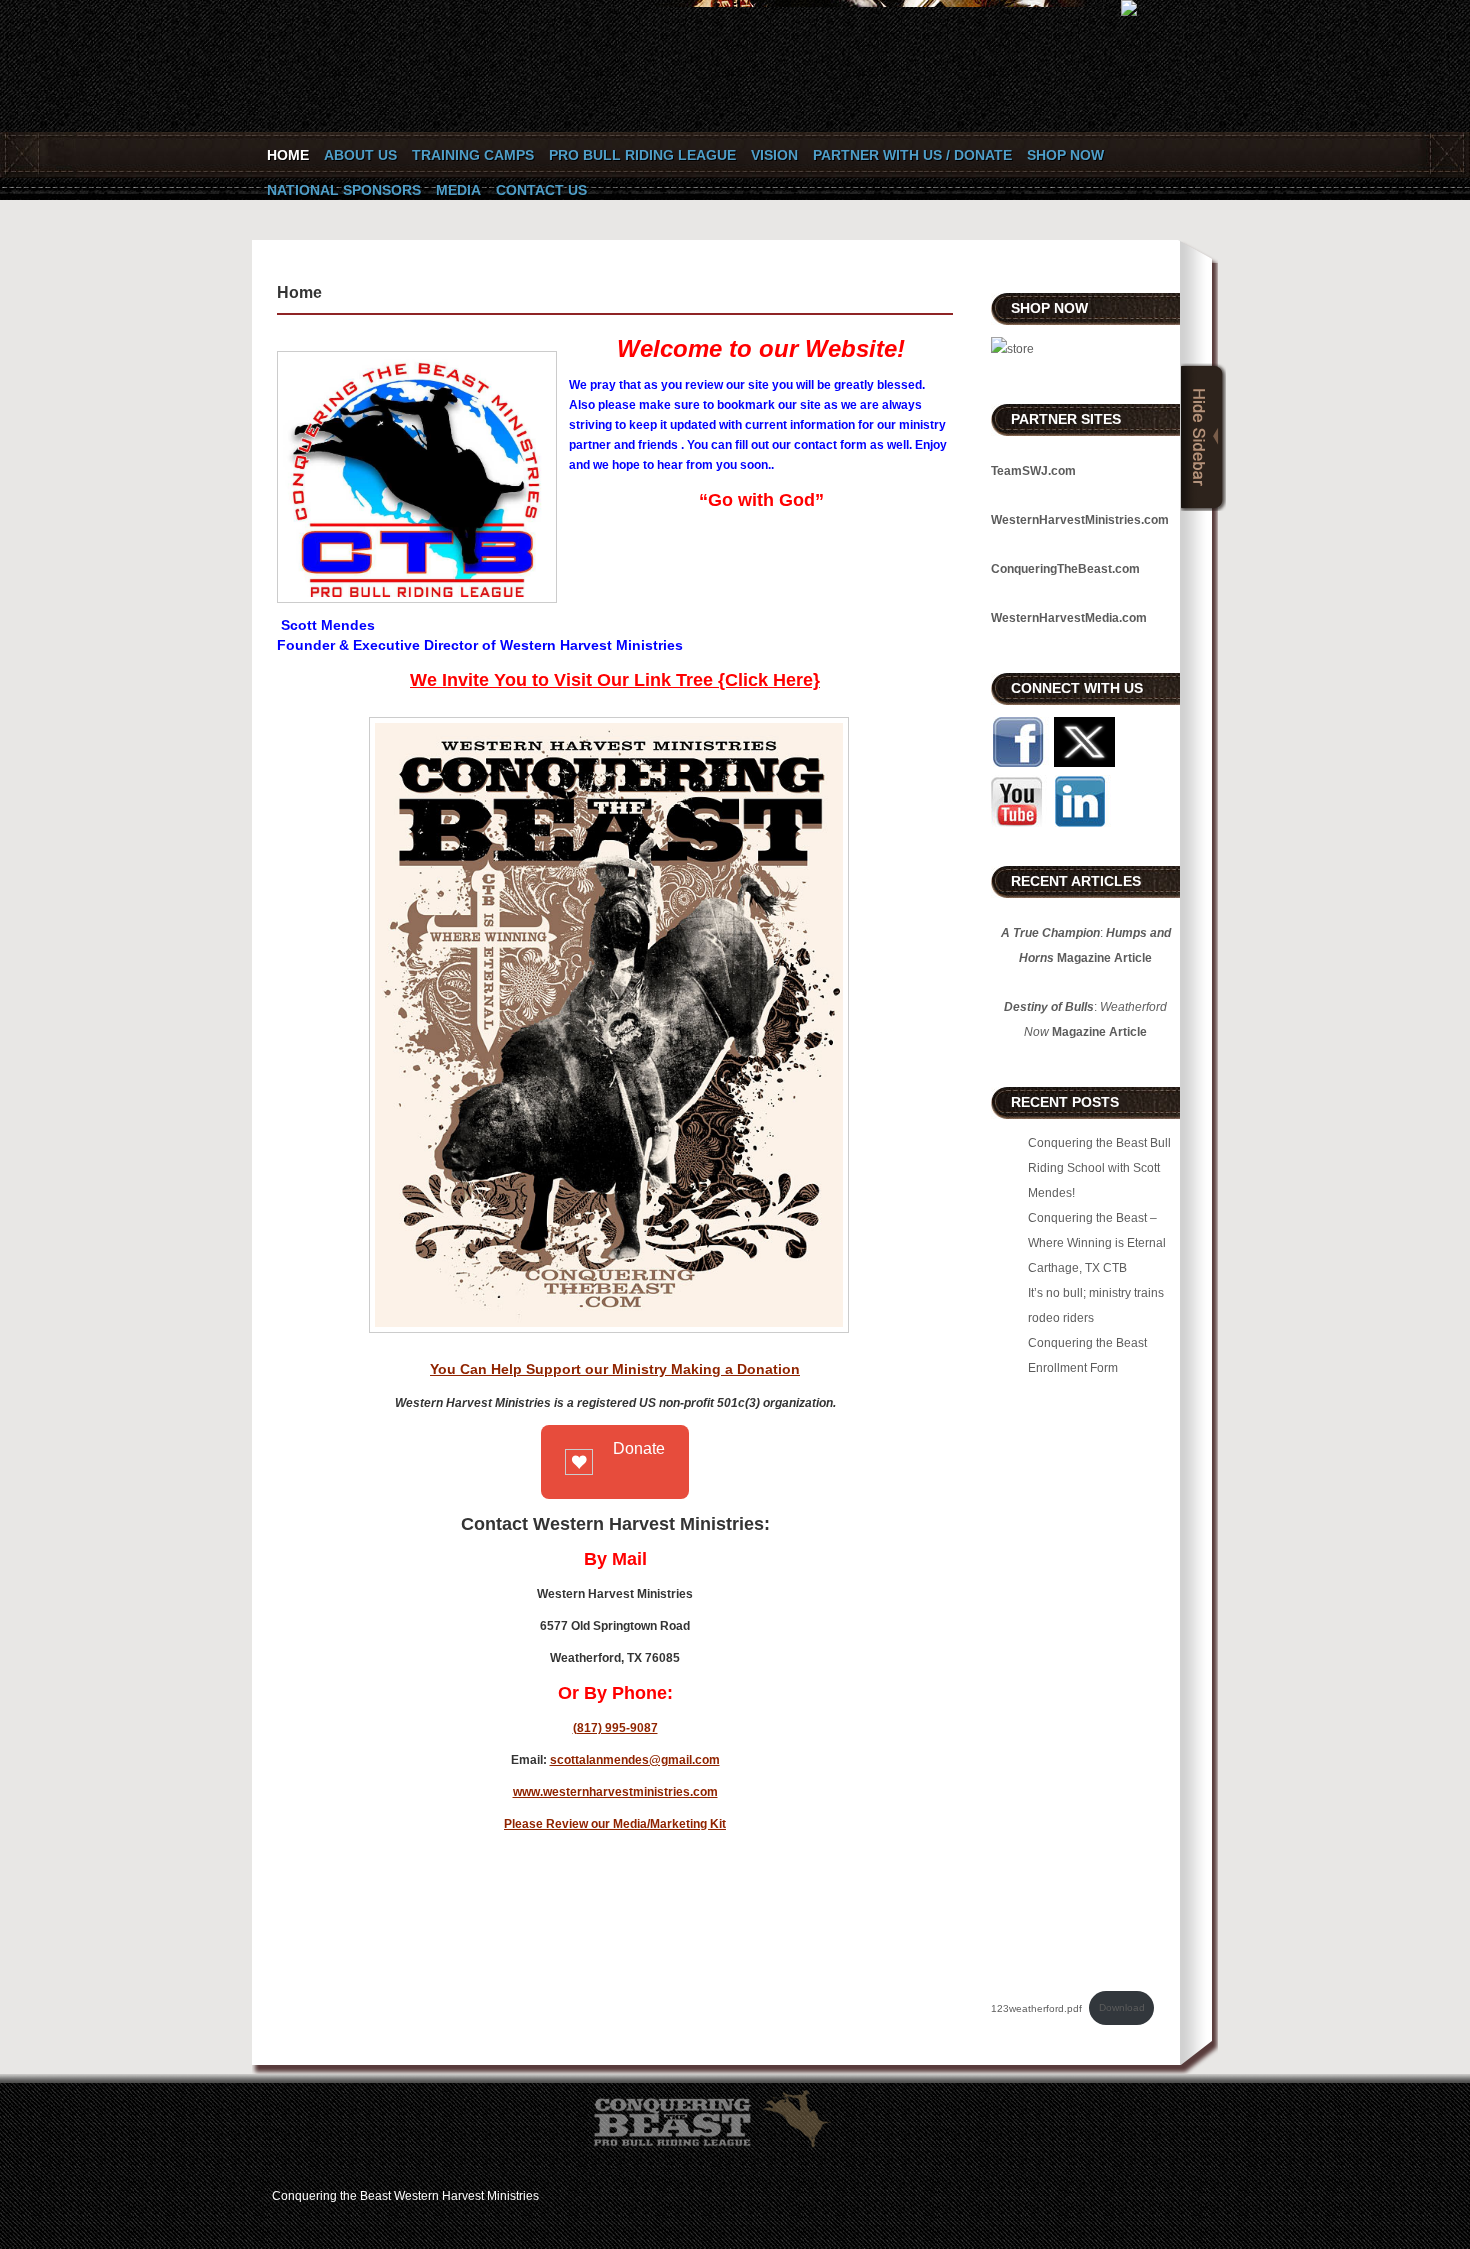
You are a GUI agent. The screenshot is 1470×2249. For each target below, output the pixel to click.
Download (1122, 2007)
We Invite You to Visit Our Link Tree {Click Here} (615, 680)
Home (288, 155)
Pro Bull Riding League (642, 155)
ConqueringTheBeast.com (1065, 569)
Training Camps (473, 155)
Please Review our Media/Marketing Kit (615, 1824)
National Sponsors (344, 190)
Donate (639, 1448)
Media (458, 190)
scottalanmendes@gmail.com (635, 1760)
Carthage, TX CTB (1077, 1268)
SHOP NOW (1065, 155)
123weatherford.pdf (1036, 2007)
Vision (774, 155)
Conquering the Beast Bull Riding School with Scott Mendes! (1099, 1168)
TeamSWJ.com (1033, 471)
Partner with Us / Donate (912, 155)
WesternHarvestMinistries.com (1080, 520)
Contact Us (541, 190)
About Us (360, 155)
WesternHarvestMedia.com (1069, 618)
